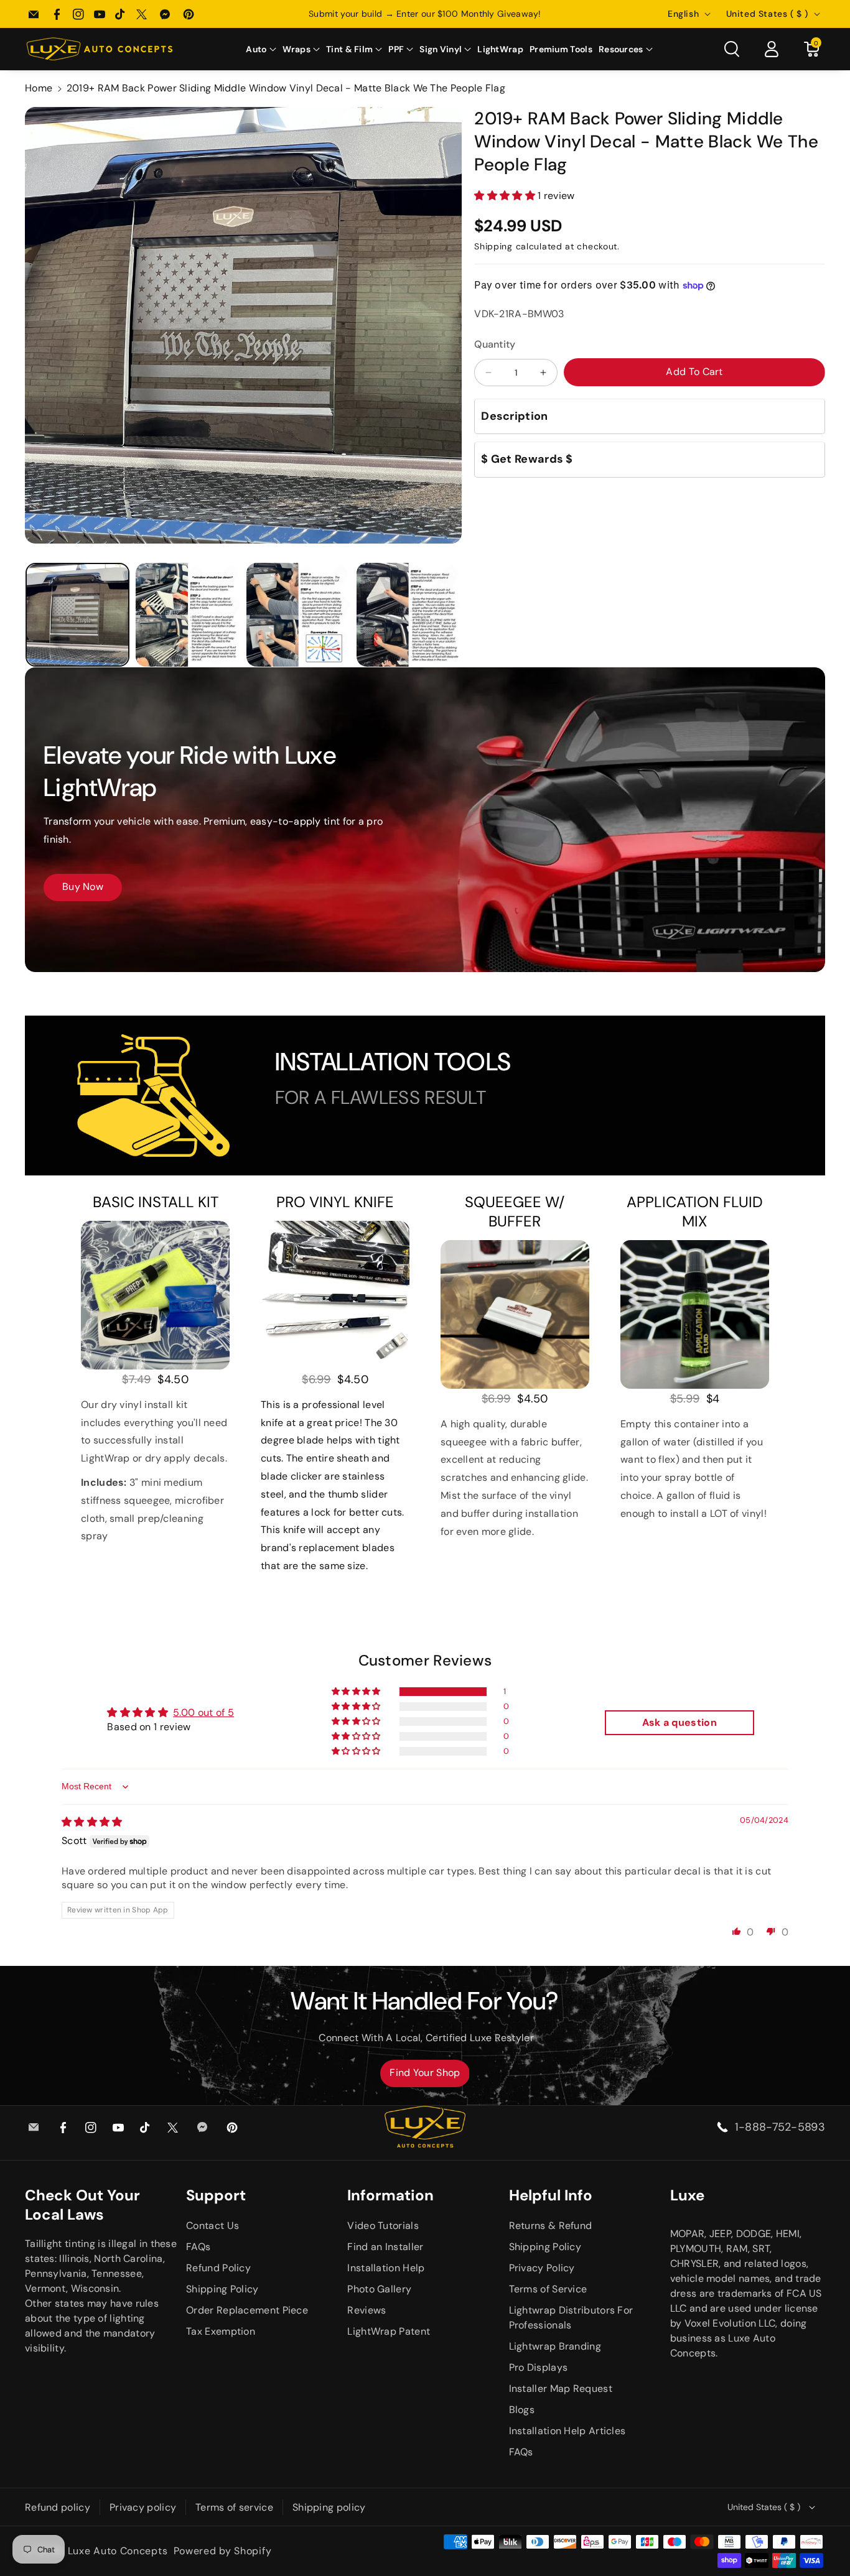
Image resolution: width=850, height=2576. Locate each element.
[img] (92, 1822)
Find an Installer (385, 2247)
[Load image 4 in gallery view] (409, 615)
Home (39, 88)
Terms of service (234, 2507)
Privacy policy (143, 2507)
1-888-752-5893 (780, 2127)
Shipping (493, 246)
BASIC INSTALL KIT (156, 1202)
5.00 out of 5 (203, 1712)
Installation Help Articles (567, 2431)
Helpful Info (551, 2195)
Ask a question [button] (680, 1722)
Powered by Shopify (223, 2551)
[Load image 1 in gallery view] (77, 615)
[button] (261, 49)
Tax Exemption (221, 2331)
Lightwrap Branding (555, 2346)
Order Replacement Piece (247, 2310)
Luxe (687, 2195)
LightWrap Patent (389, 2331)
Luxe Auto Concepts (118, 2551)
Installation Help (386, 2268)
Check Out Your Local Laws (82, 2205)
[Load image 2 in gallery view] (188, 615)
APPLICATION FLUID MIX (695, 1212)
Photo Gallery (379, 2289)
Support (216, 2195)
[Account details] (772, 49)
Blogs (522, 2410)
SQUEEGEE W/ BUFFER (515, 1212)
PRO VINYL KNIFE (335, 1202)
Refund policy (58, 2507)
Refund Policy (218, 2268)
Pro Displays (539, 2367)
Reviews (367, 2310)
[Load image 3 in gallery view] (298, 615)
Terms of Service (548, 2289)
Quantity (495, 344)
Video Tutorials (383, 2226)
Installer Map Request (561, 2388)
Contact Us (213, 2226)
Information (390, 2195)
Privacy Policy (542, 2268)
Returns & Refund (551, 2226)
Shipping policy (329, 2507)
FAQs (198, 2247)
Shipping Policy (222, 2289)
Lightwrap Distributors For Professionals (571, 2318)
